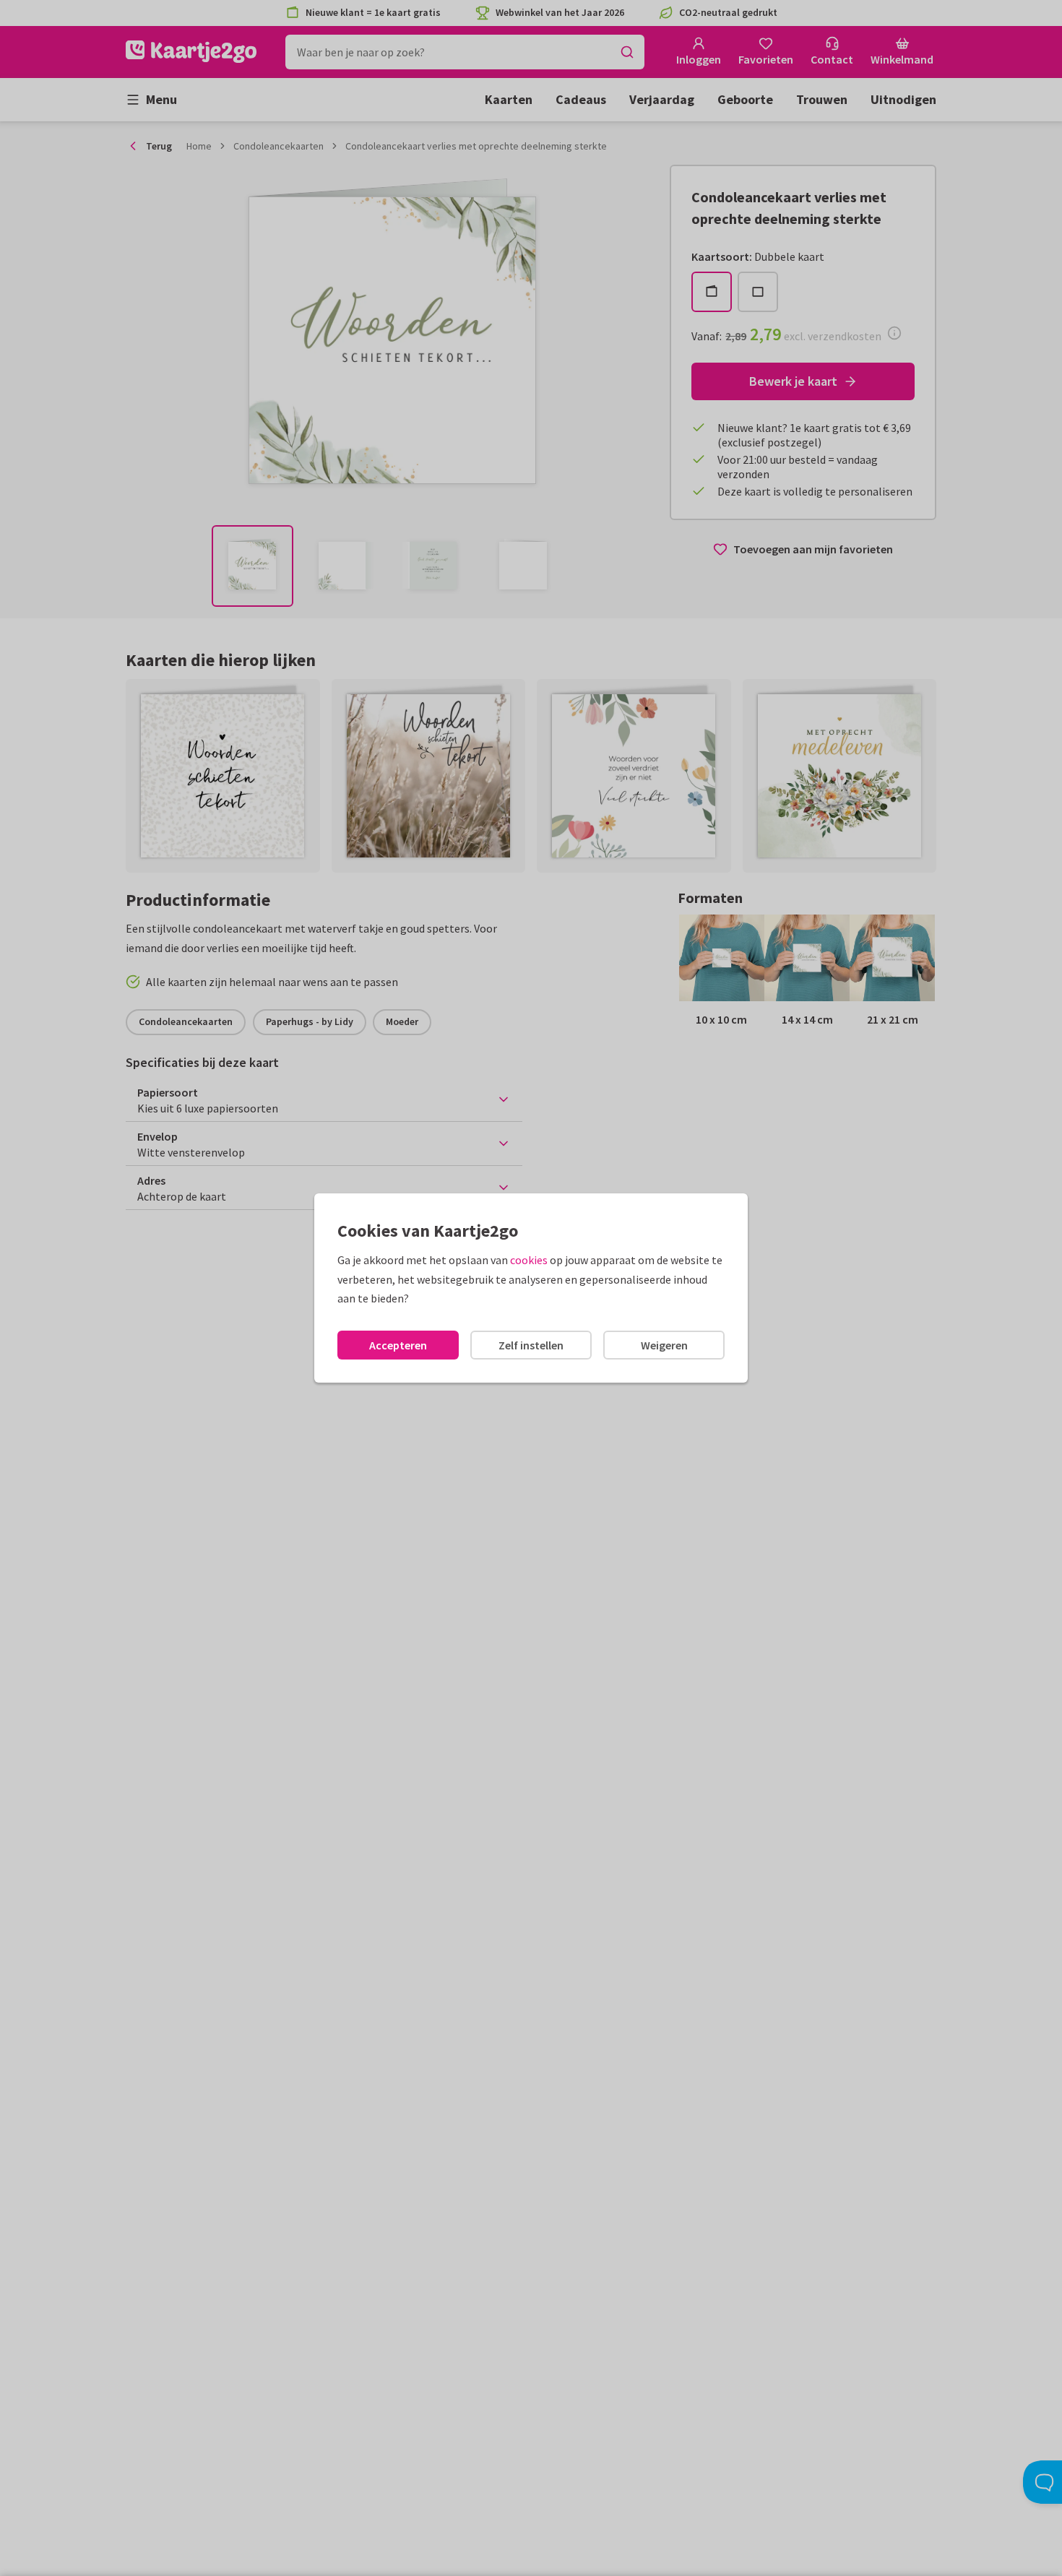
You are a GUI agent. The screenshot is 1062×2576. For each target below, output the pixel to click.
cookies (529, 1260)
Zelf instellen (531, 1345)
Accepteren (398, 1345)
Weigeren (664, 1345)
